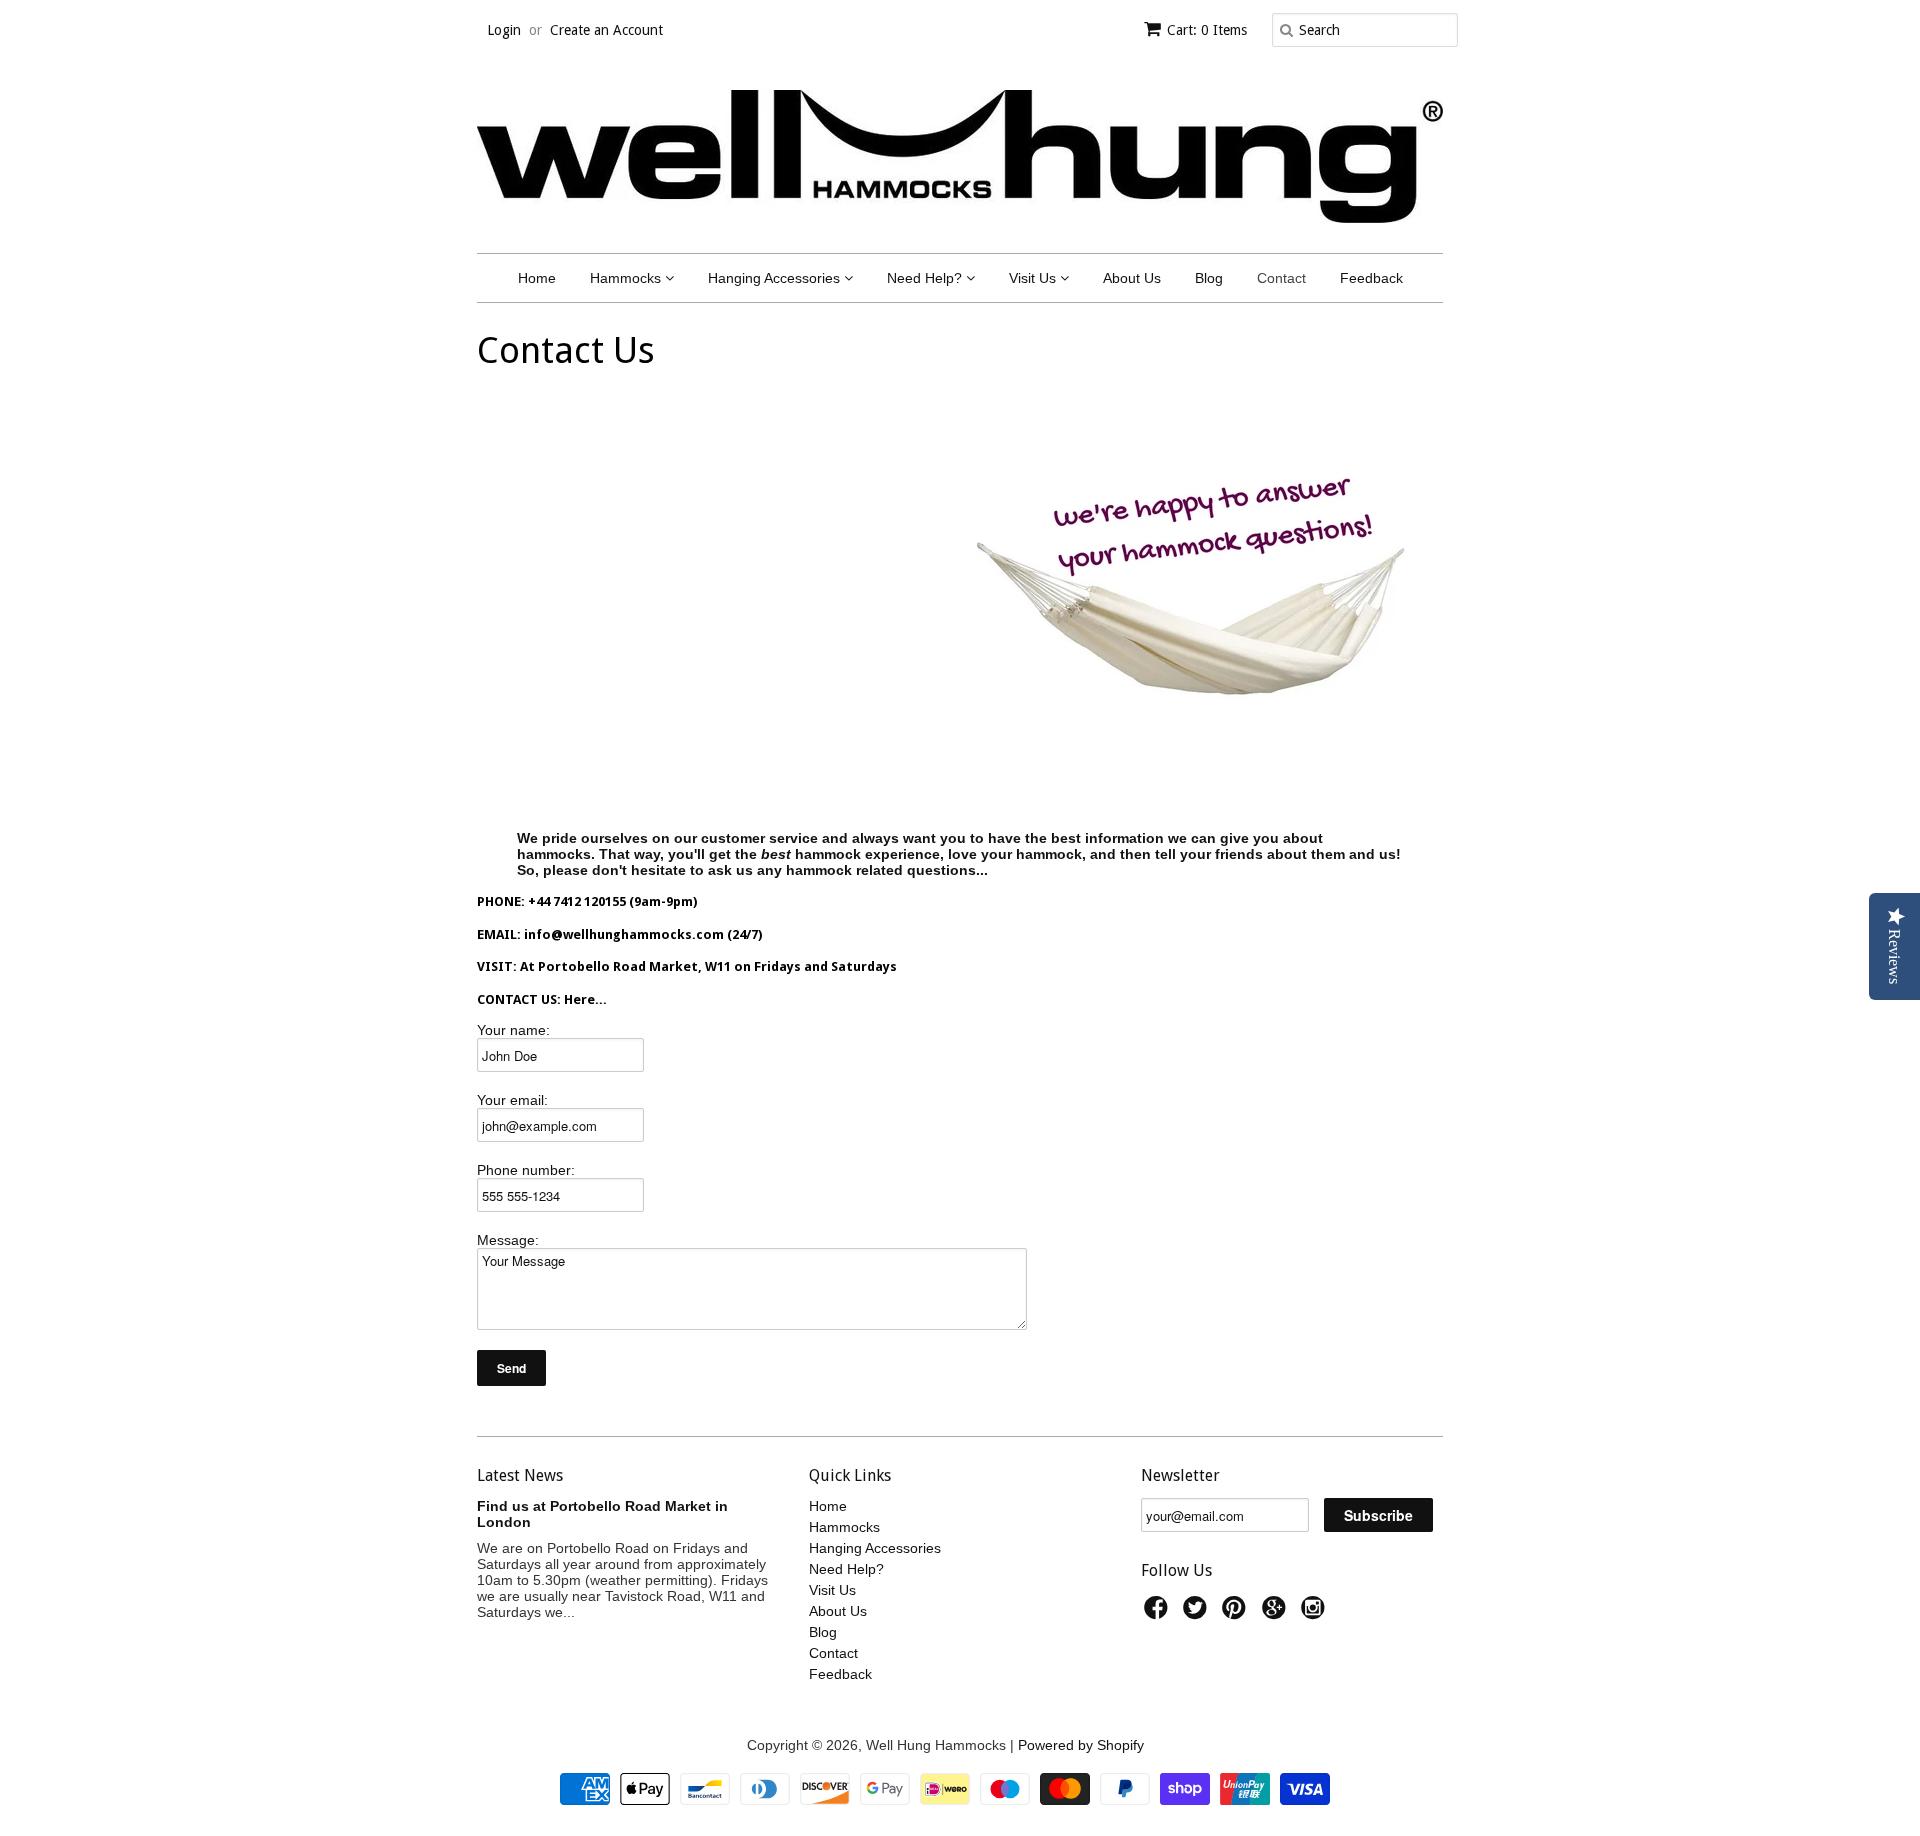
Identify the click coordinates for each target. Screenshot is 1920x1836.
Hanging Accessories (776, 278)
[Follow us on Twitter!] (1198, 1613)
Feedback (1371, 278)
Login (504, 30)
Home (537, 278)
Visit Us (1034, 278)
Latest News (520, 1475)
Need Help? (926, 278)
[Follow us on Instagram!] (1316, 1613)
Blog (1209, 278)
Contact (1281, 278)
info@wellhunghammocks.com (625, 934)
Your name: (513, 1030)
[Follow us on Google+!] (1277, 1613)
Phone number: (526, 1170)
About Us (1132, 278)
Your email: (512, 1100)
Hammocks (627, 278)
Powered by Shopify (1081, 1745)
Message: (508, 1240)
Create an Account (606, 30)
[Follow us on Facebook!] (1159, 1613)
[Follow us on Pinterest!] (1237, 1613)
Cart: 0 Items (1207, 30)
